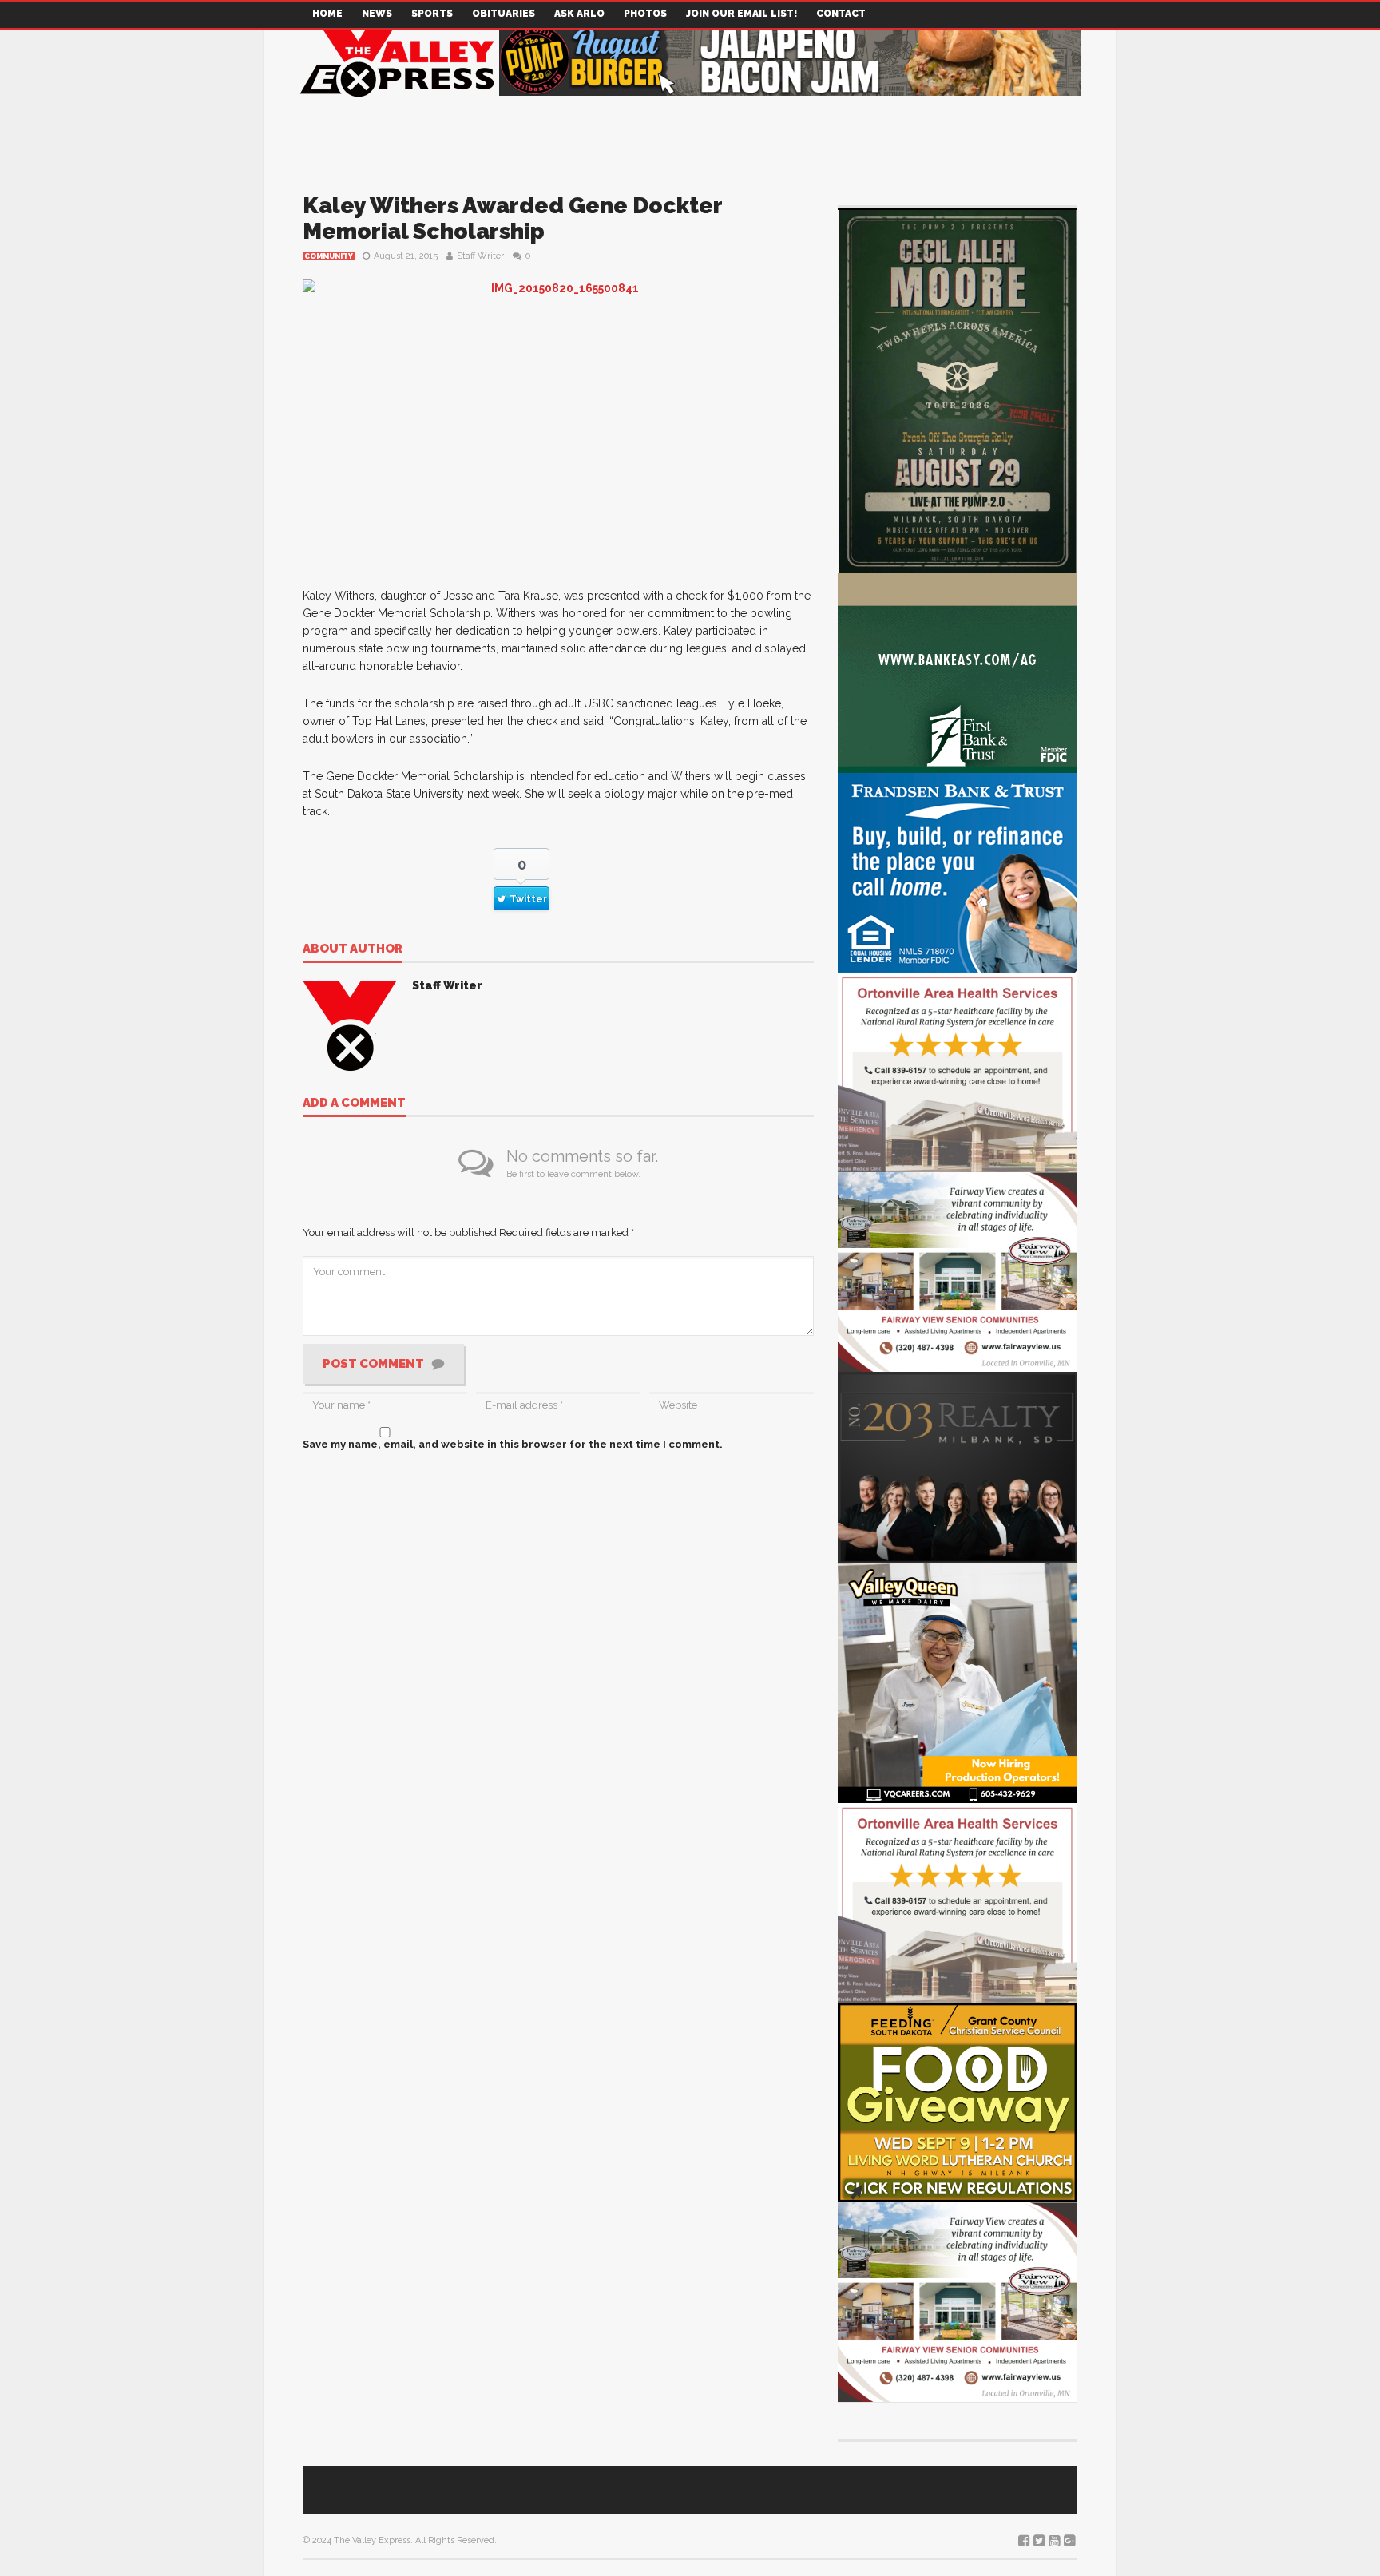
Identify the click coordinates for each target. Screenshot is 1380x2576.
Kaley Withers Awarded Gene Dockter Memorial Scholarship (512, 218)
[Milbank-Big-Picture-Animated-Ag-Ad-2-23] (958, 672)
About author (353, 949)
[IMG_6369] (958, 389)
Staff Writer (480, 256)
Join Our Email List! (742, 14)
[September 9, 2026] (958, 2101)
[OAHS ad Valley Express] (958, 1071)
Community (329, 256)
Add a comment (354, 1104)
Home (327, 14)
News (377, 14)
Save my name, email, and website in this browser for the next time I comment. (513, 1444)
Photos (645, 14)
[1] (958, 1682)
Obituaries (504, 14)
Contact (841, 14)
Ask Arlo (579, 14)
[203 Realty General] (958, 1466)
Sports (432, 14)
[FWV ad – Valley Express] (958, 1271)
